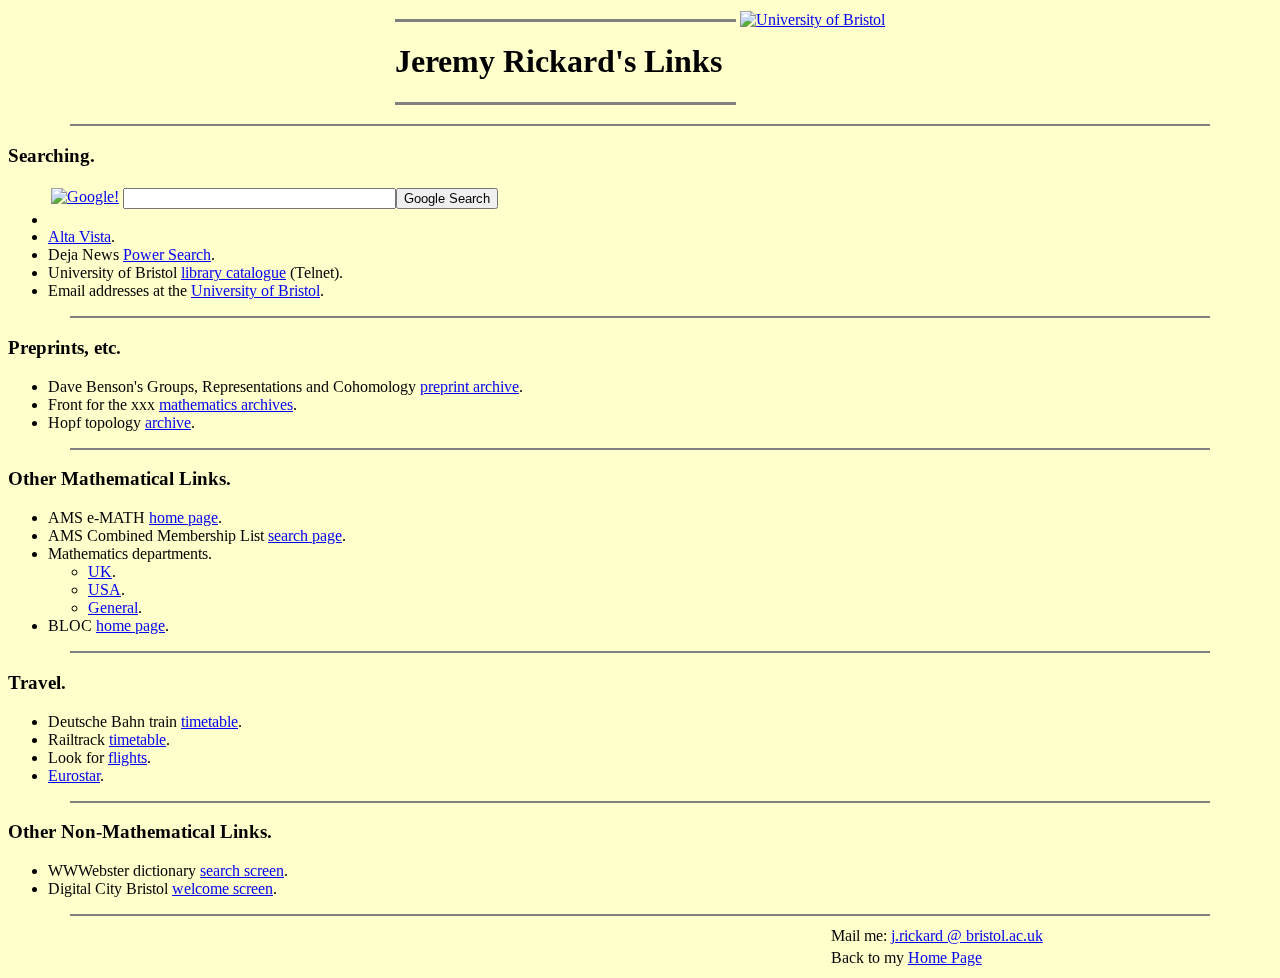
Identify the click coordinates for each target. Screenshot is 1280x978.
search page (305, 535)
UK (100, 571)
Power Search (167, 254)
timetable (209, 721)
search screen (242, 870)
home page (183, 517)
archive (168, 422)
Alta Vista (79, 236)
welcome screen (222, 888)
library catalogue (233, 272)
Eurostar (74, 775)
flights (127, 757)
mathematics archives (226, 404)
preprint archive (469, 386)
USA (104, 589)
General (113, 607)
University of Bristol (255, 290)
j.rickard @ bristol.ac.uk (967, 935)
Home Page (945, 957)
